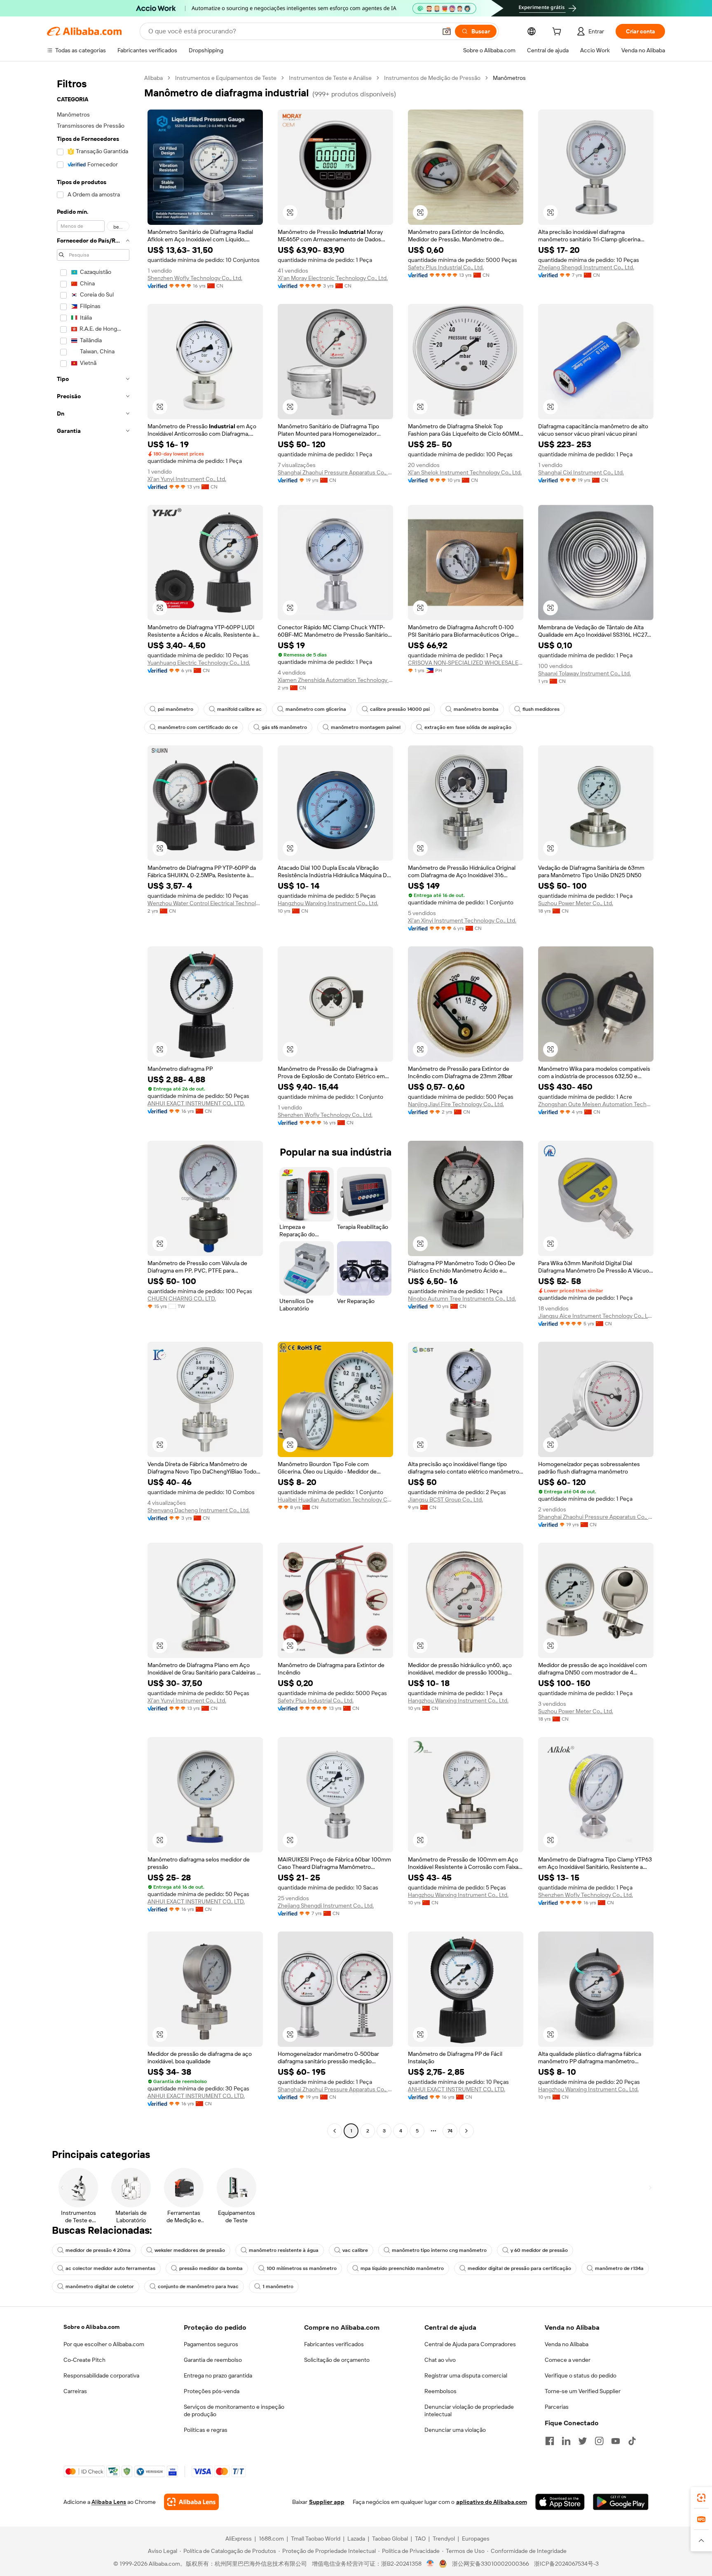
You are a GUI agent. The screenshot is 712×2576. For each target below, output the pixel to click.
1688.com (271, 2539)
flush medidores (541, 709)
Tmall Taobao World (316, 2539)
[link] (701, 2498)
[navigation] (93, 1105)
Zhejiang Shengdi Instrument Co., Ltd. (586, 267)
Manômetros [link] (509, 78)
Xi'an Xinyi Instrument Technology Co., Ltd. (462, 920)
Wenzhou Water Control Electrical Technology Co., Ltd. (205, 903)
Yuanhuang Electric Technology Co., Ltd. (199, 663)
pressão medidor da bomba (211, 2268)
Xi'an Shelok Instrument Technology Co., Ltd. (465, 472)
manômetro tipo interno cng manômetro (439, 2250)
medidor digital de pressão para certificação (519, 2268)
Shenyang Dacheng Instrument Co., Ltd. (199, 1510)
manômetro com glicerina (316, 709)
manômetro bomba (476, 709)
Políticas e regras (206, 2430)
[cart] (558, 33)
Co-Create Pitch (84, 2360)
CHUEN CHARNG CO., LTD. (182, 1299)
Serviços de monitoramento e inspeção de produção (234, 2410)
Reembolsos (440, 2391)
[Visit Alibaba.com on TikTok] (632, 2441)
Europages (476, 2539)
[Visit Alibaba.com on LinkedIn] (566, 2441)
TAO (420, 2539)
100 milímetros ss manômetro (302, 2268)
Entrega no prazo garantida (218, 2375)
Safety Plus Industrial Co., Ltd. (446, 267)
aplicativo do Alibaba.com (492, 2502)
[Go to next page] (466, 2131)
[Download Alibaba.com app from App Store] (560, 2502)
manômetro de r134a (619, 2268)
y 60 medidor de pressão (539, 2250)
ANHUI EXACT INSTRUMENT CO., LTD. (196, 1103)
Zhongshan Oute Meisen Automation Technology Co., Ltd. (596, 1104)
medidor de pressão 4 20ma (98, 2250)
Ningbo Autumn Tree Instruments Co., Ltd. (462, 1299)
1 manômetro (278, 2286)
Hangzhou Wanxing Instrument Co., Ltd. (328, 903)
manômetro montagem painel (366, 727)
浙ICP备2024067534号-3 (566, 2564)
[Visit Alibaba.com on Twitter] (583, 2441)
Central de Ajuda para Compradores (470, 2344)
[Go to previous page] (335, 2131)
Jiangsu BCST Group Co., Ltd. (445, 1499)
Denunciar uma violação (455, 2430)
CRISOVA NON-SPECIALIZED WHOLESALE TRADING (466, 663)
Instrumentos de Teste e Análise (330, 78)
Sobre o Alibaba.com (91, 2327)
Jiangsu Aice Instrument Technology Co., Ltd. (596, 1316)
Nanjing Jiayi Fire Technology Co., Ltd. (456, 1104)
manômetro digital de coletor (100, 2286)
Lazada (356, 2539)
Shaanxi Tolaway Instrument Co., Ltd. (584, 673)
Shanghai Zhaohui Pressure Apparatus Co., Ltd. (335, 472)
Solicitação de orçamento (337, 2360)
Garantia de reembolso (213, 2360)
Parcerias (557, 2407)
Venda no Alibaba (567, 2344)
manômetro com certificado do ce (198, 727)
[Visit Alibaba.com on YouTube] (616, 2441)
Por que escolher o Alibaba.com (104, 2344)
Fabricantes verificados (334, 2344)
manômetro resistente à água (284, 2250)
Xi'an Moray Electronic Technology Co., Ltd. (333, 278)
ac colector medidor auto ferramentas (110, 2268)
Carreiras (75, 2391)
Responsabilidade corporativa (101, 2375)
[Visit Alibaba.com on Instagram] (599, 2441)
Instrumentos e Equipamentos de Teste (226, 78)
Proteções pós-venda (212, 2391)
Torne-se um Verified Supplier (583, 2391)
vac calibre (355, 2250)
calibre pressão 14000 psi (400, 709)
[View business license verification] (430, 2564)
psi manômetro (176, 709)
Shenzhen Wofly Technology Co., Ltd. (195, 278)
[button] (447, 31)
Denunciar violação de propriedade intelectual (469, 2410)
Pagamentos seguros (211, 2344)
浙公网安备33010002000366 (491, 2564)
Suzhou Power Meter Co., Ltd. (576, 903)
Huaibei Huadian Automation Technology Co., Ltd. (335, 1499)
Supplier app (327, 2502)
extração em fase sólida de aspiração (468, 727)
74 (450, 2131)
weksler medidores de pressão (190, 2250)
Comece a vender (568, 2360)
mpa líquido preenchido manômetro (402, 2268)
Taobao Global (390, 2539)
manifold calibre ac (239, 709)
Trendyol (444, 2539)
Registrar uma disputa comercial (466, 2375)
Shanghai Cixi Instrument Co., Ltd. (581, 472)
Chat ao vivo (440, 2360)
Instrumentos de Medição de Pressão (432, 78)
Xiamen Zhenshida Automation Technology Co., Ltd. (335, 680)
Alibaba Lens (109, 2502)
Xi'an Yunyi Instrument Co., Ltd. (187, 479)
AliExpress (239, 2539)
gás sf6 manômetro (284, 727)
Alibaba (153, 78)
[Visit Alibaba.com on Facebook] (550, 2441)
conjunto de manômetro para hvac (198, 2286)
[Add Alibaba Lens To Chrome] (191, 2502)
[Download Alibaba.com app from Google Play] (621, 2502)
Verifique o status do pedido (581, 2375)
